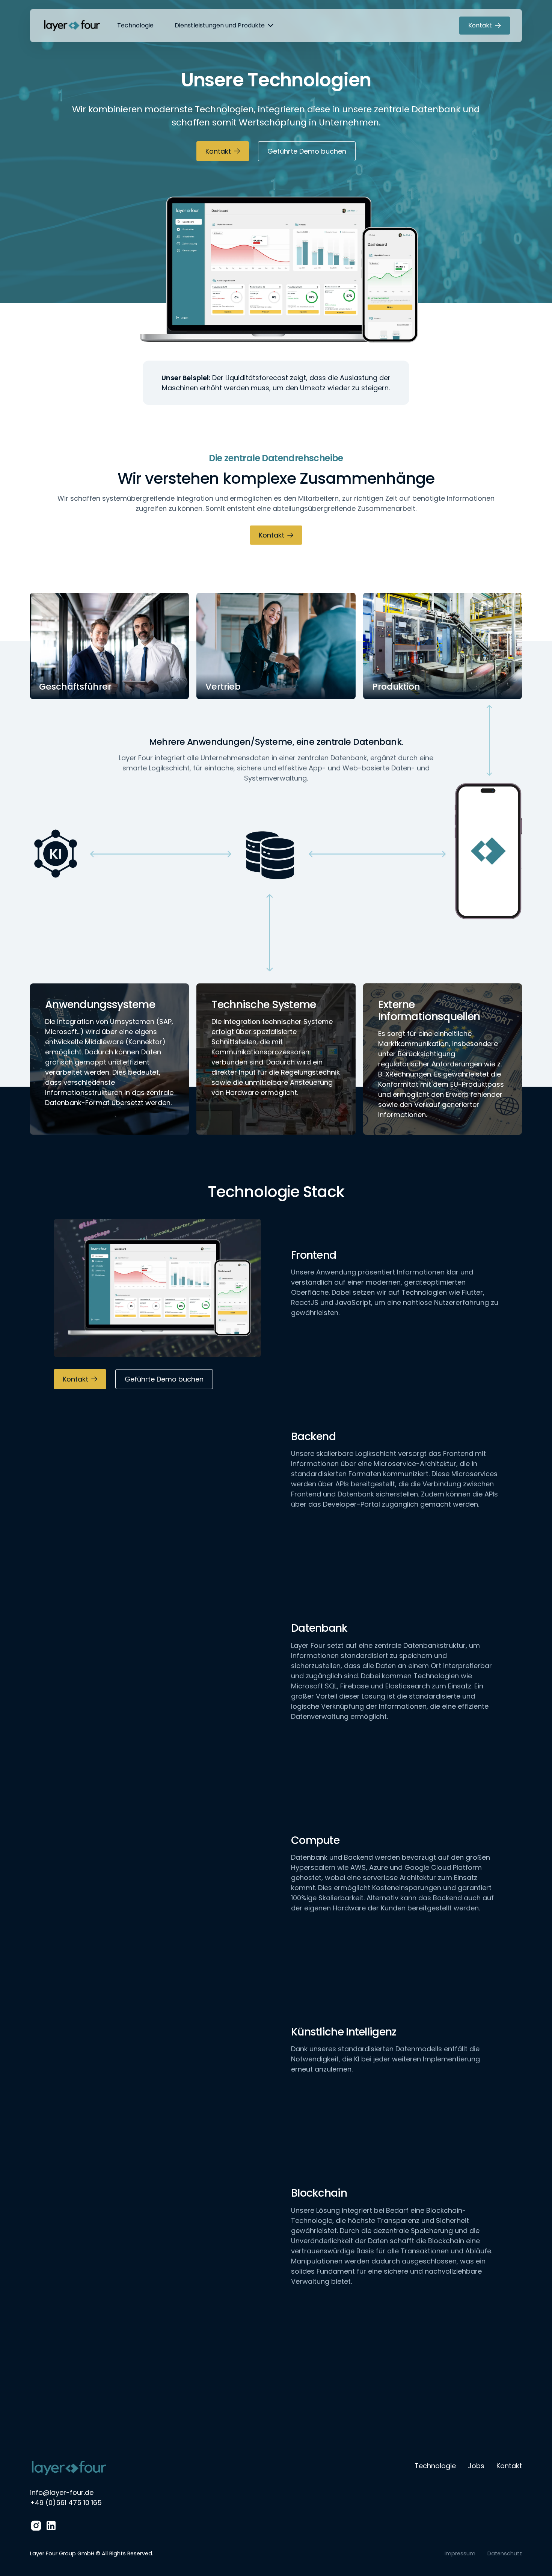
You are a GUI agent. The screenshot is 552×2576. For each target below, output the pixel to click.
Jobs (476, 2466)
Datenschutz (505, 2553)
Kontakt (509, 2466)
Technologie (135, 25)
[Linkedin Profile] (51, 2526)
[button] (224, 26)
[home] (72, 26)
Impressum (460, 2553)
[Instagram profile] (36, 2526)
